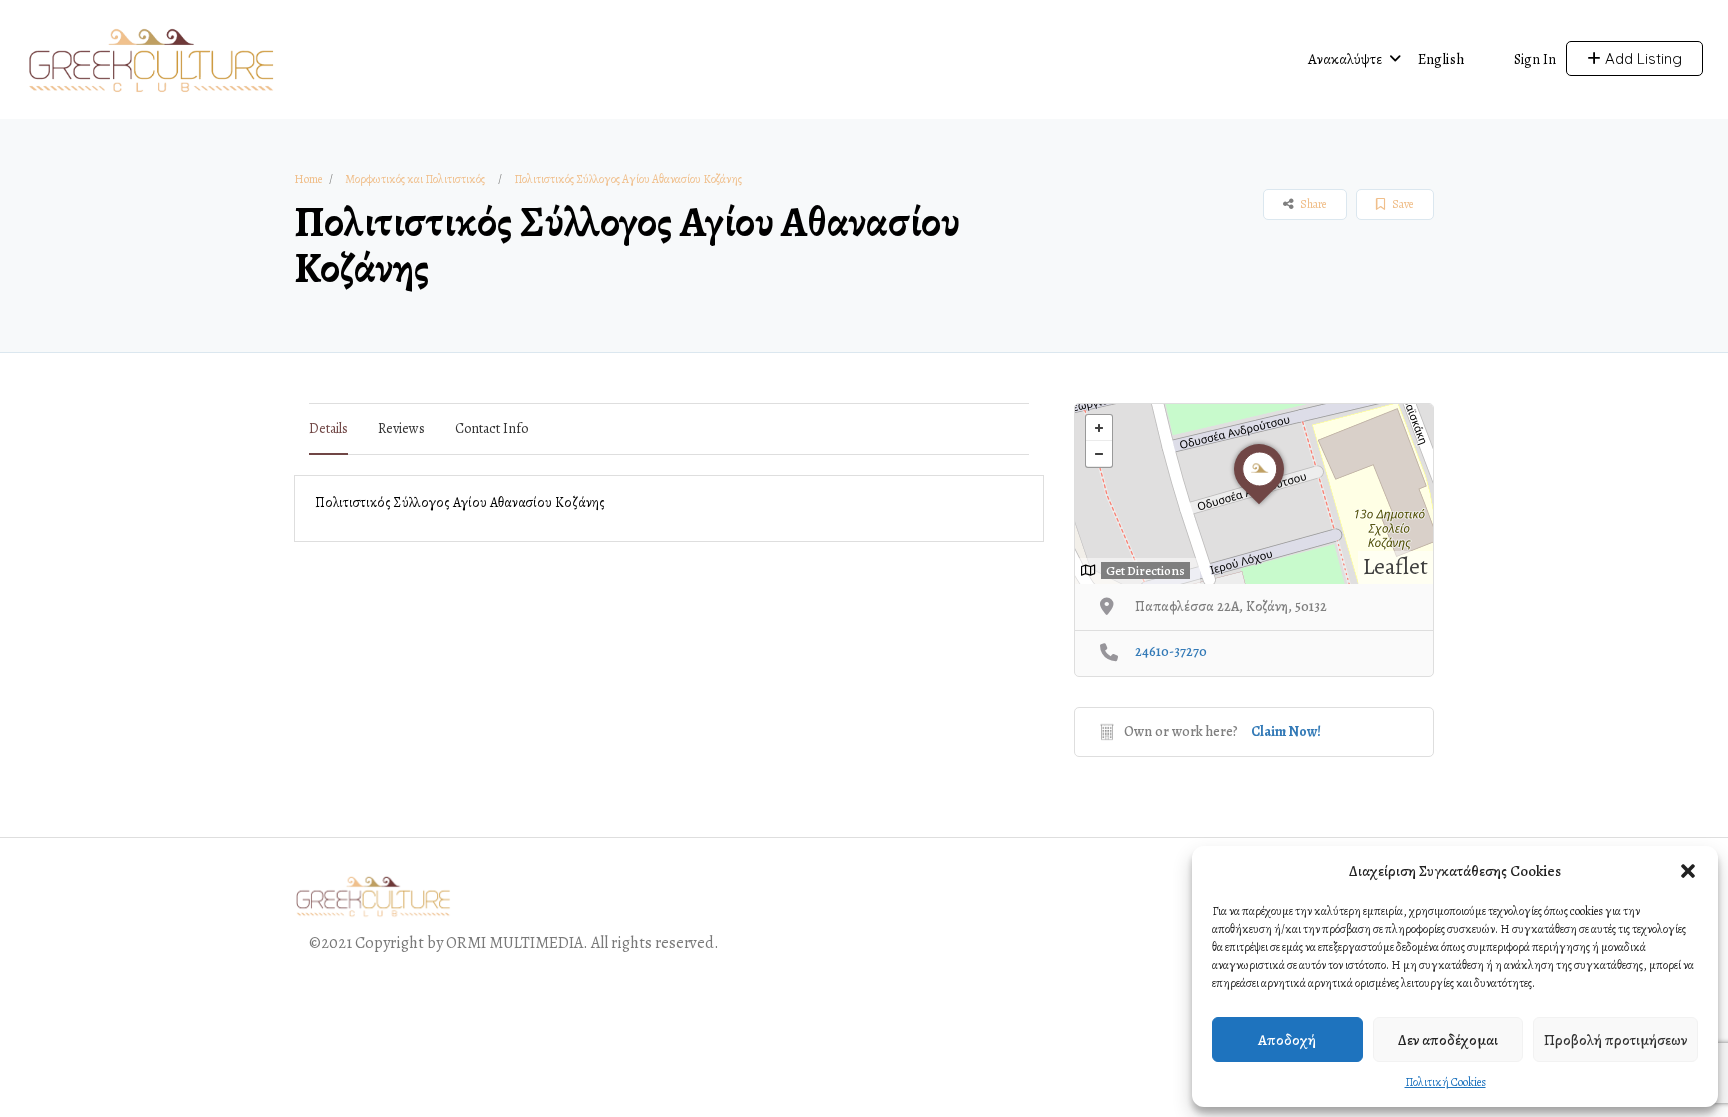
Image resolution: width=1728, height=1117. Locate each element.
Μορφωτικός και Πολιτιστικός (415, 179)
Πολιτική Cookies (1445, 1082)
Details (328, 428)
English (1441, 59)
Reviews (401, 428)
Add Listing (1641, 58)
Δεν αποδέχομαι (1448, 1040)
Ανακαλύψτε (1345, 59)
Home (308, 179)
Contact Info (491, 428)
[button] (1688, 871)
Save (1401, 204)
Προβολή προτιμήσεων (1615, 1040)
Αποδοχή (1287, 1040)
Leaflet (1395, 566)
